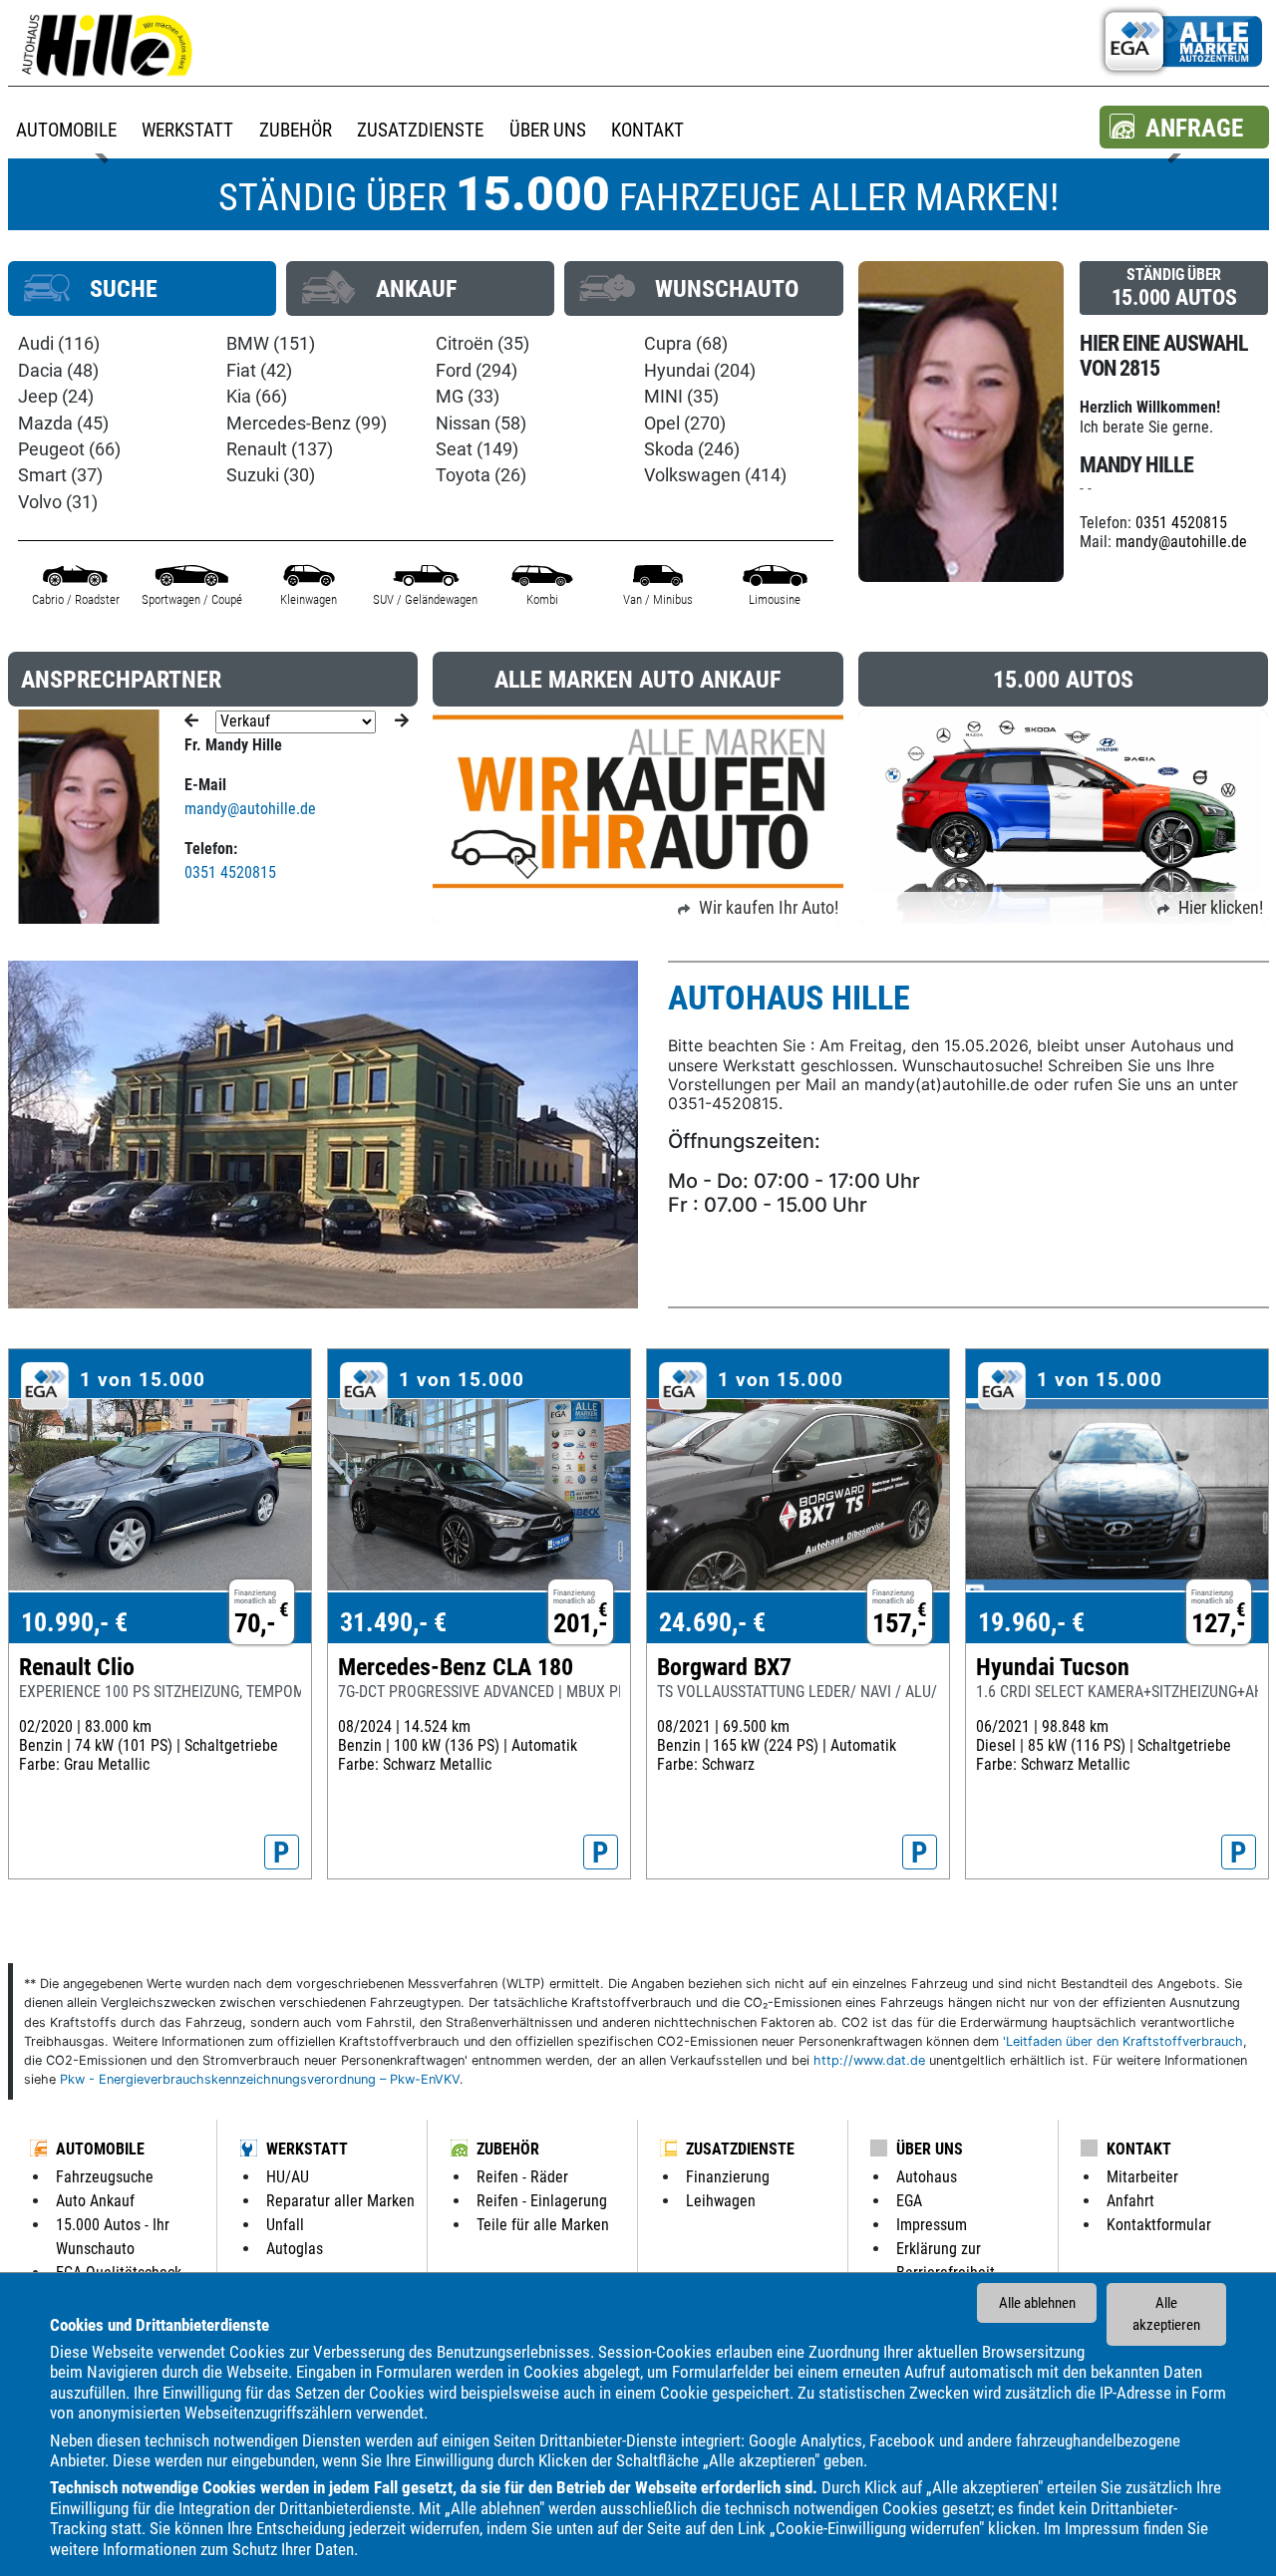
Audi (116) (59, 344)
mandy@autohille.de (1181, 542)
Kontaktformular (1159, 2225)
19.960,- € (1031, 1622)
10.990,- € (74, 1622)
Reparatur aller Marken (340, 2201)
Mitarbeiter (1142, 2177)
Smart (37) (60, 475)
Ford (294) (477, 371)
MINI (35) (681, 397)
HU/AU (288, 2177)
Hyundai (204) (700, 371)
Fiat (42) (259, 371)
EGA (909, 2201)
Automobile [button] (66, 130)
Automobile (100, 2149)
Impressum (1102, 2528)
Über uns (930, 2149)
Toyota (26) (481, 475)
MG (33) (468, 397)
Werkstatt (307, 2149)
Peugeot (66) (69, 449)
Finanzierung (728, 2177)
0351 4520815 (1181, 523)
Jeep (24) (56, 397)
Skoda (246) (692, 449)
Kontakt (1139, 2149)
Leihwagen (721, 2201)
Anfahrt (1130, 2201)
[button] (1184, 127)
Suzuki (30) (271, 475)
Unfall (285, 2225)
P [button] (282, 1853)
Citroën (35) (482, 344)
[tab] (142, 288)
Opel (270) (685, 424)
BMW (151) (271, 344)
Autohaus (927, 2177)
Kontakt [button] (647, 130)
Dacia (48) (58, 371)
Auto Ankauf (95, 2201)
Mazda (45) (63, 424)
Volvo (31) (58, 502)
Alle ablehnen (1037, 2303)
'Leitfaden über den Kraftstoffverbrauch (1123, 2041)
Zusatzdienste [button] (420, 130)
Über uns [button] (548, 130)
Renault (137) (280, 449)
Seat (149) (477, 449)
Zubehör (508, 2149)
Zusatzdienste (740, 2149)
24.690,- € (712, 1622)
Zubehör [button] (296, 130)
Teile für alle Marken (543, 2225)
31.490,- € (393, 1622)
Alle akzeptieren (1166, 2314)
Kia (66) (257, 397)
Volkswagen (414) (715, 475)
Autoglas (295, 2249)
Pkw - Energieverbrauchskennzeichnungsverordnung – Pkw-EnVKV (260, 2079)
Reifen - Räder (522, 2177)
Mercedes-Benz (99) (307, 424)
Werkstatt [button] (187, 130)
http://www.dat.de (869, 2060)
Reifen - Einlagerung (542, 2201)
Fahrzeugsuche (105, 2177)
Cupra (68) (686, 344)
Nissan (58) (481, 424)
